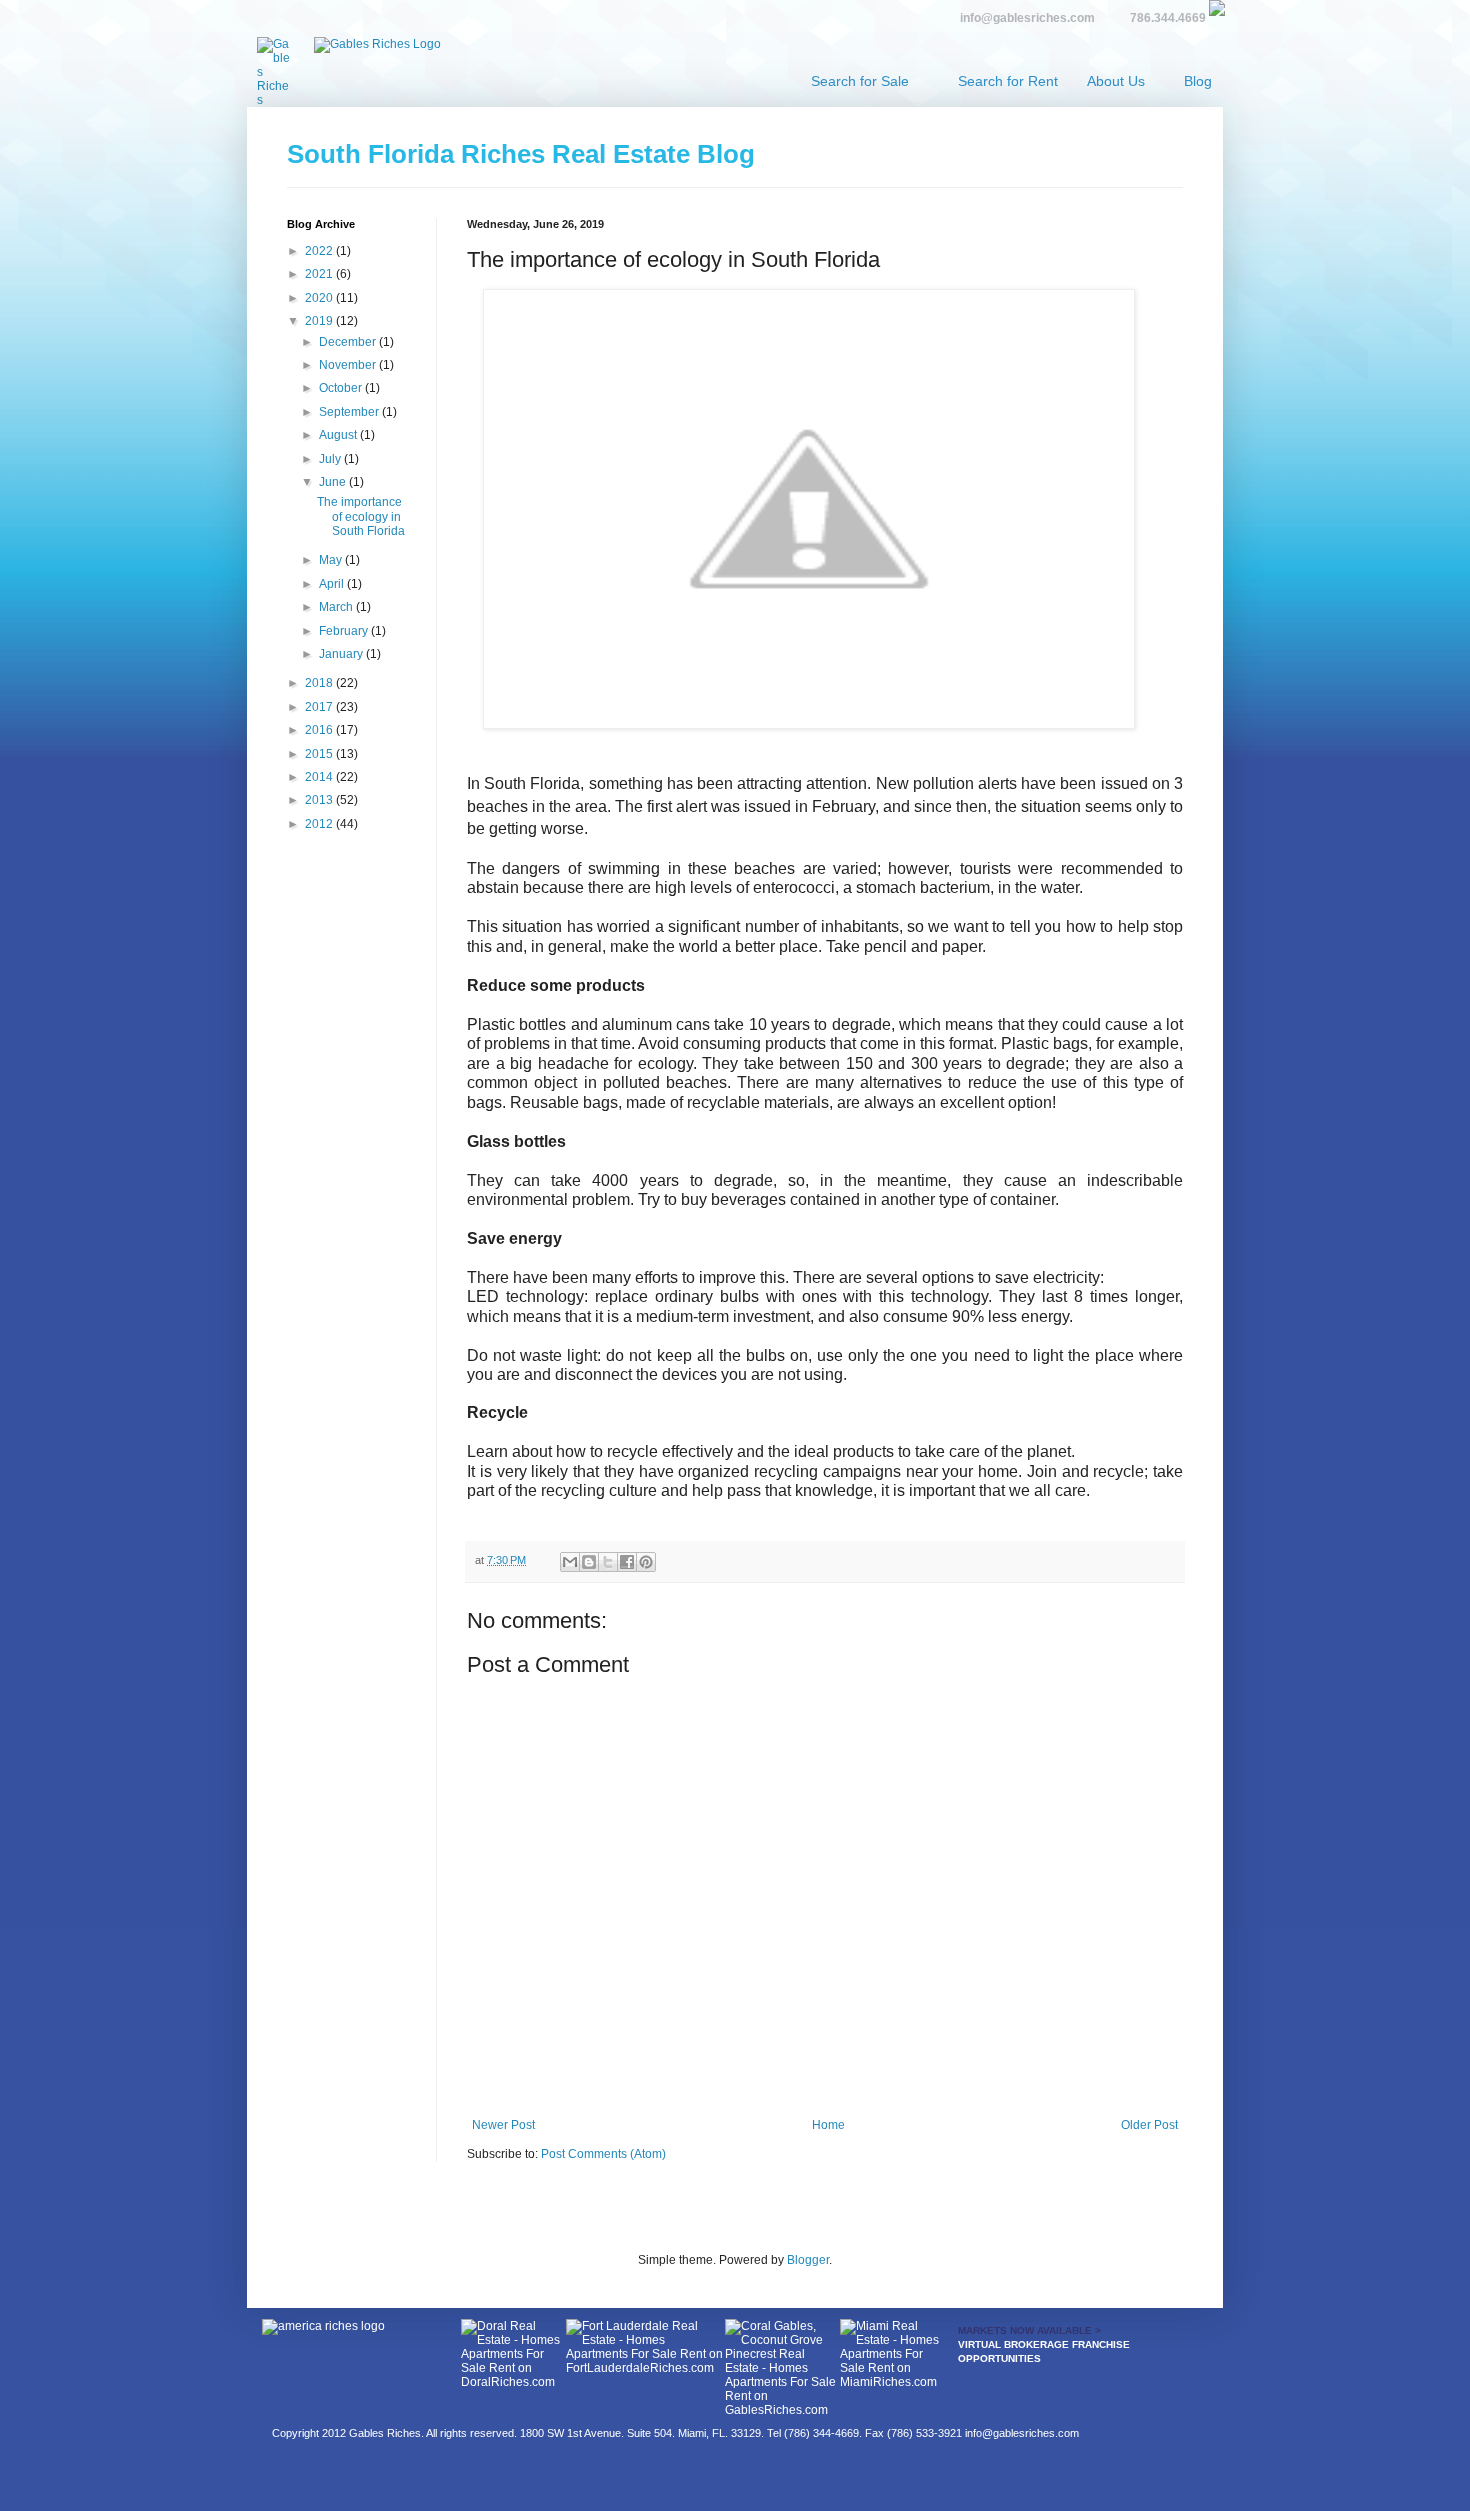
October (342, 388)
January (342, 654)
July (331, 459)
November (349, 365)
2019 (320, 321)
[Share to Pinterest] (646, 1562)
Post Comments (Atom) (603, 2154)
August (339, 435)
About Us (1116, 81)
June (334, 482)
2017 (320, 707)
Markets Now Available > (1029, 2330)
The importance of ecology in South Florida (361, 516)
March (337, 607)
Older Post (1149, 2125)
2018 (320, 683)
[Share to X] (608, 1562)
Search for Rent (1008, 81)
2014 (320, 777)
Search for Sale (860, 81)
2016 (320, 730)
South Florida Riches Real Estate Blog (521, 154)
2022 (320, 251)
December (349, 342)
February (345, 631)
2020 (320, 298)
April (333, 584)
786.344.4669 (1168, 18)
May (332, 560)
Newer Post (503, 2125)
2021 (320, 274)
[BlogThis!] (589, 1562)
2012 (320, 824)
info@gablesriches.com (1027, 18)
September (350, 412)
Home (828, 2125)
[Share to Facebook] (627, 1562)
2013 (320, 800)
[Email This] (570, 1562)
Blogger (808, 2260)
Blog (1198, 81)
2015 (320, 754)
